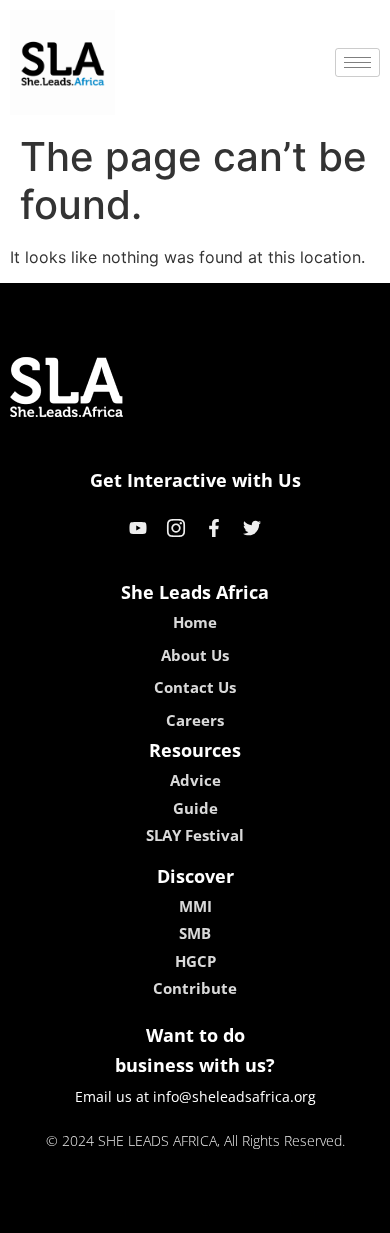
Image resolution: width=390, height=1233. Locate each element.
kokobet (58, 1211)
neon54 (335, 1211)
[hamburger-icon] (357, 62)
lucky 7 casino (248, 1211)
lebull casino (142, 1211)
